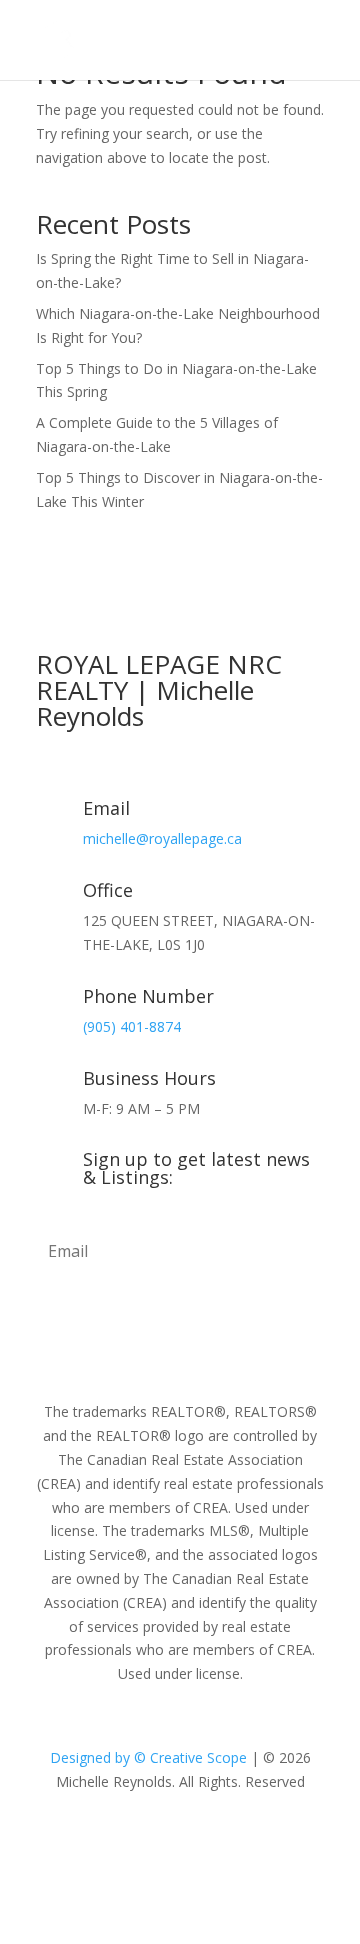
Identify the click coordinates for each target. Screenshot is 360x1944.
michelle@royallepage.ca (162, 838)
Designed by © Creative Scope (150, 1757)
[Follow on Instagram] (180, 1840)
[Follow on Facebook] (140, 1840)
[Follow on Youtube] (220, 1840)
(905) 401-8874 (132, 1026)
